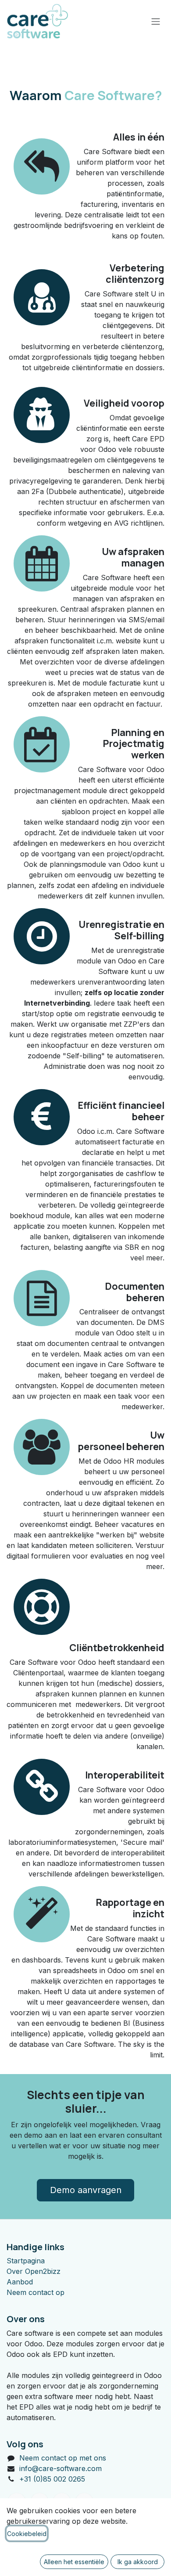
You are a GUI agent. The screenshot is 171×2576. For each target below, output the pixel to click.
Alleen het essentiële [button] (74, 2562)
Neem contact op (36, 2292)
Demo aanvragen (86, 2190)
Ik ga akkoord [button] (138, 2562)
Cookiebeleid (27, 2534)
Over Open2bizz (34, 2271)
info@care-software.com (61, 2468)
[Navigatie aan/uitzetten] (156, 21)
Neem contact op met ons (63, 2458)
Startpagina (26, 2261)
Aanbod (20, 2282)
